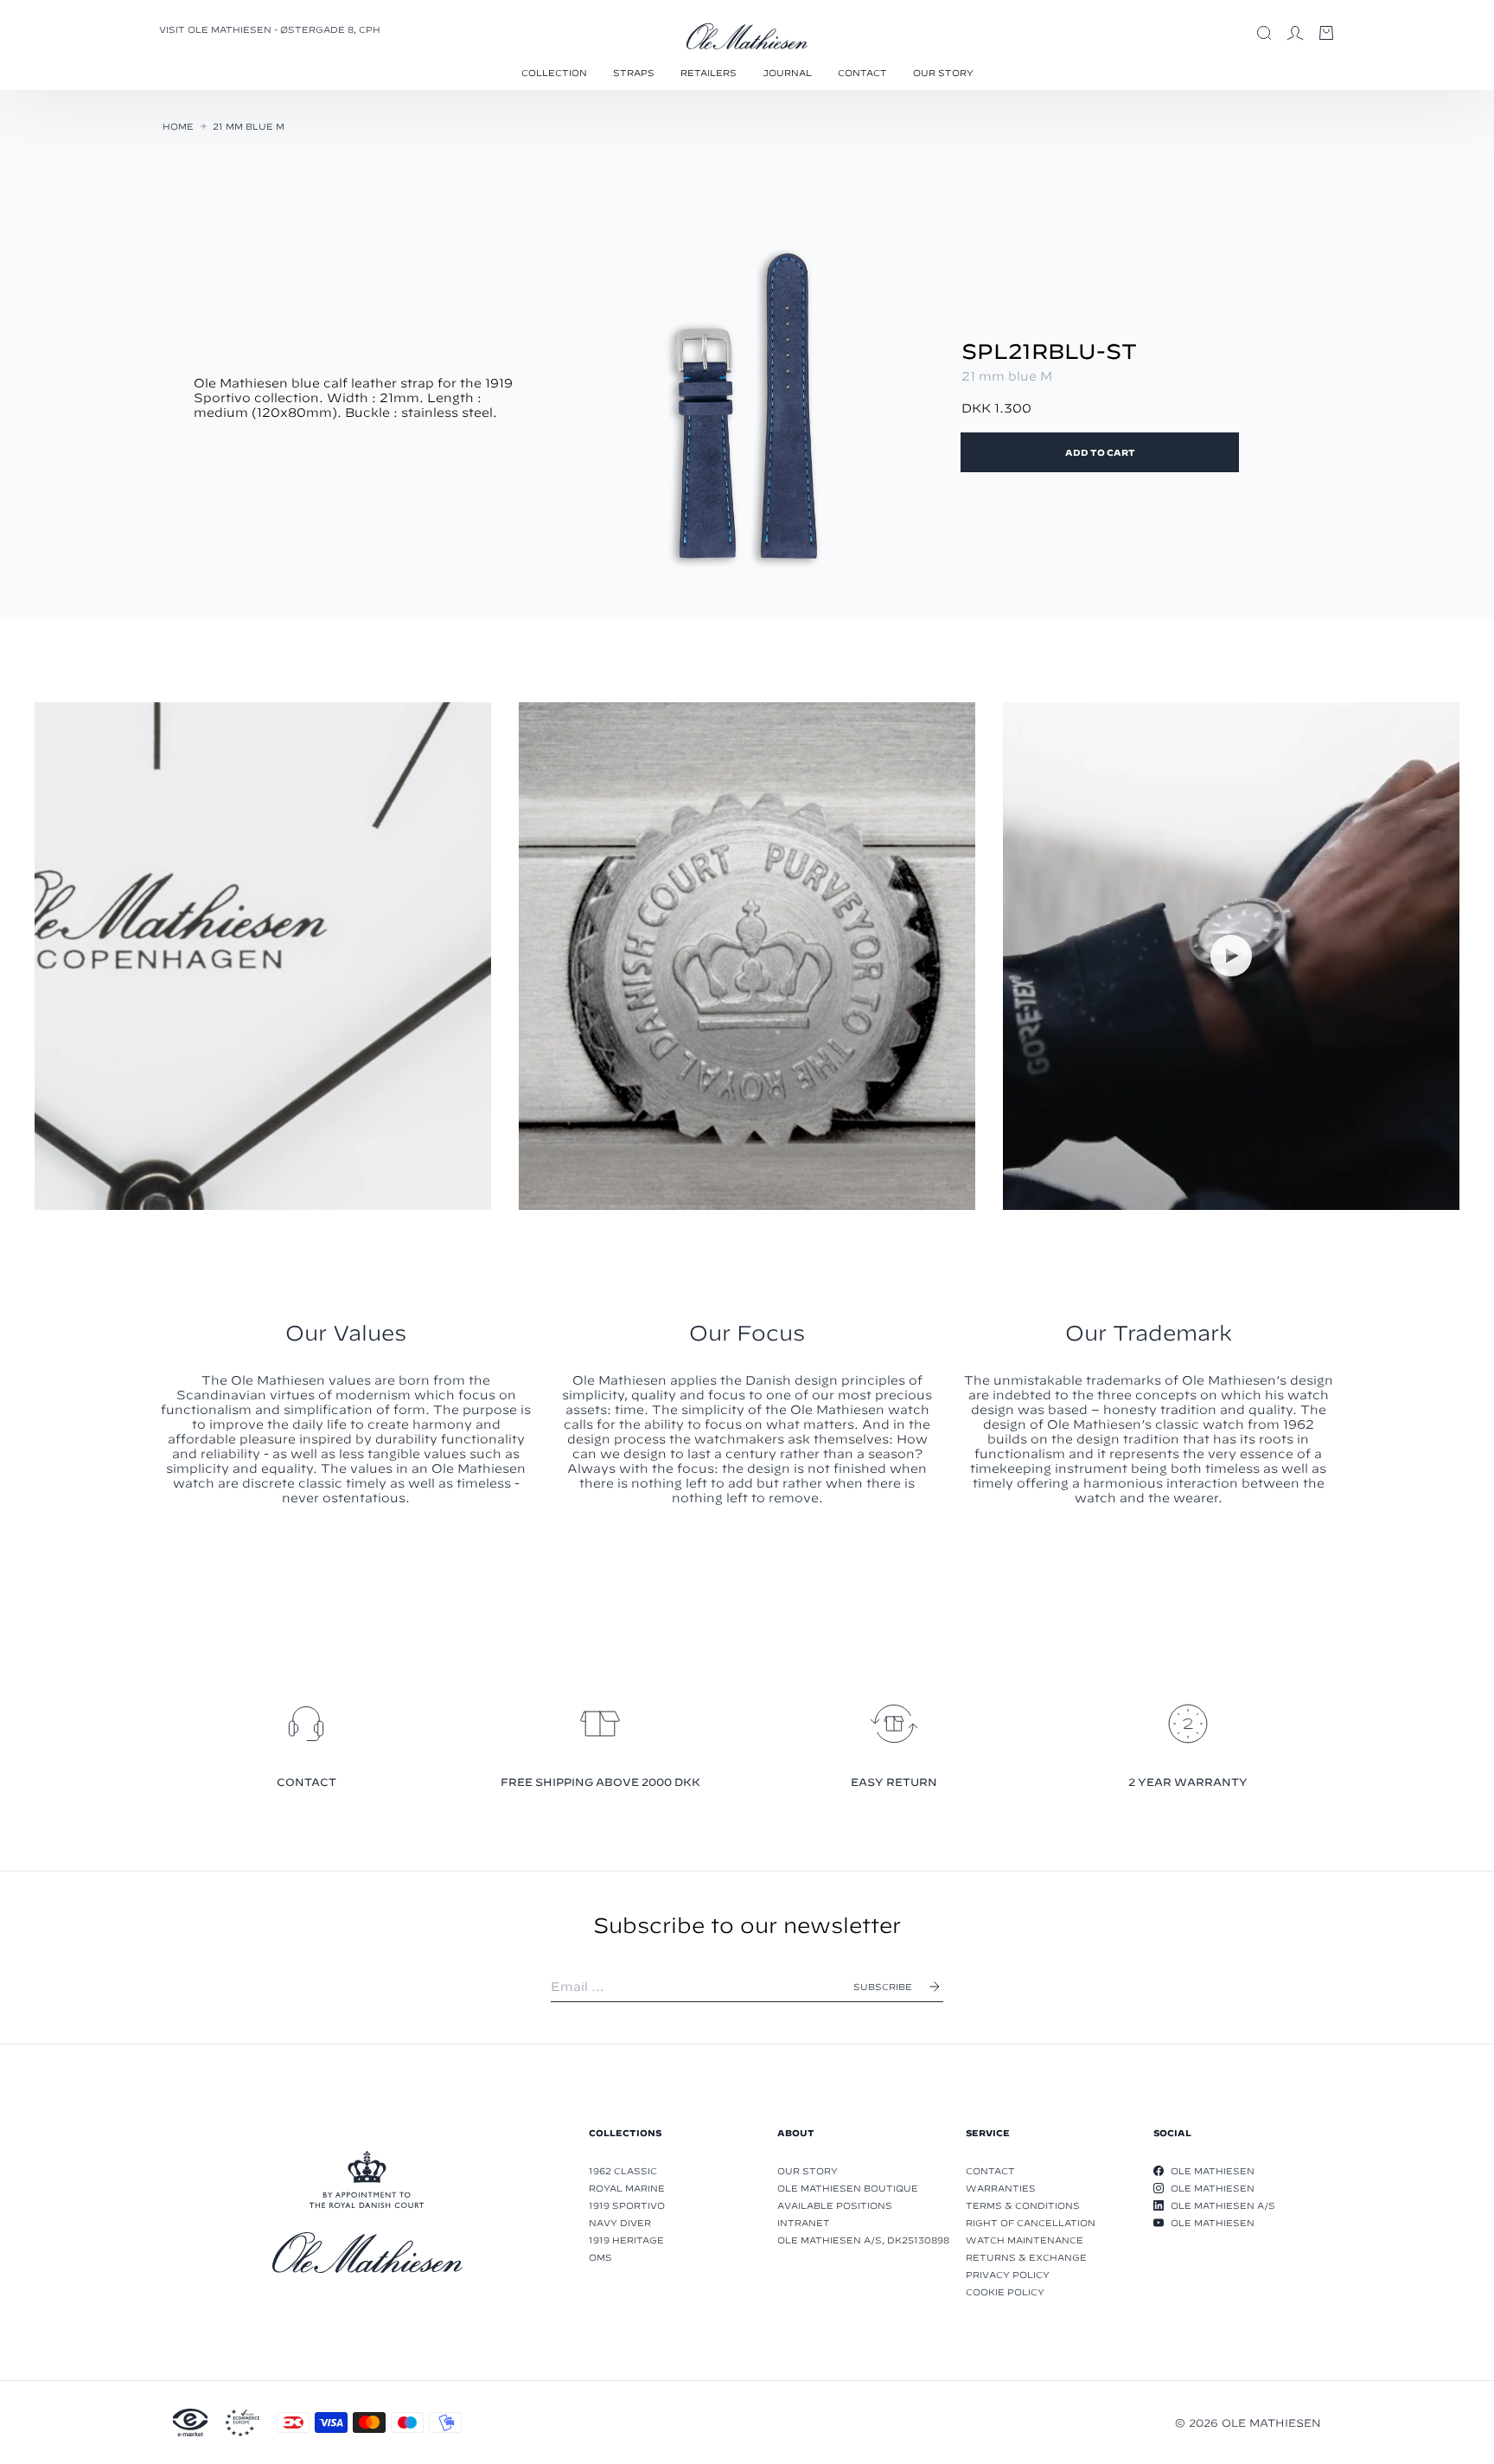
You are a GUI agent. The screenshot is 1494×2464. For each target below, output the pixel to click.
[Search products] (1264, 33)
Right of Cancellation (1031, 2223)
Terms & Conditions (1023, 2205)
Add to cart (1100, 452)
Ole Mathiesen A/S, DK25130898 (863, 2240)
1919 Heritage (626, 2240)
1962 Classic (623, 2171)
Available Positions (835, 2205)
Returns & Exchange (1026, 2257)
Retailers (709, 73)
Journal (787, 73)
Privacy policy (1008, 2275)
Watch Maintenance (1025, 2240)
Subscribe (883, 1987)
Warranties (1001, 2188)
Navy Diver (620, 2223)
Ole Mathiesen (1213, 2171)
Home (178, 126)
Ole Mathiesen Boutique (848, 2188)
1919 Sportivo (627, 2205)
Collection (554, 73)
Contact (862, 73)
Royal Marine (627, 2188)
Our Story (943, 73)
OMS (600, 2257)
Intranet (804, 2223)
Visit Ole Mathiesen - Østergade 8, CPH (270, 29)
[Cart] (1326, 33)
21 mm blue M (249, 126)
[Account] (1295, 33)
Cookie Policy (1005, 2292)
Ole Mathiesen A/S (1223, 2205)
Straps (634, 73)
